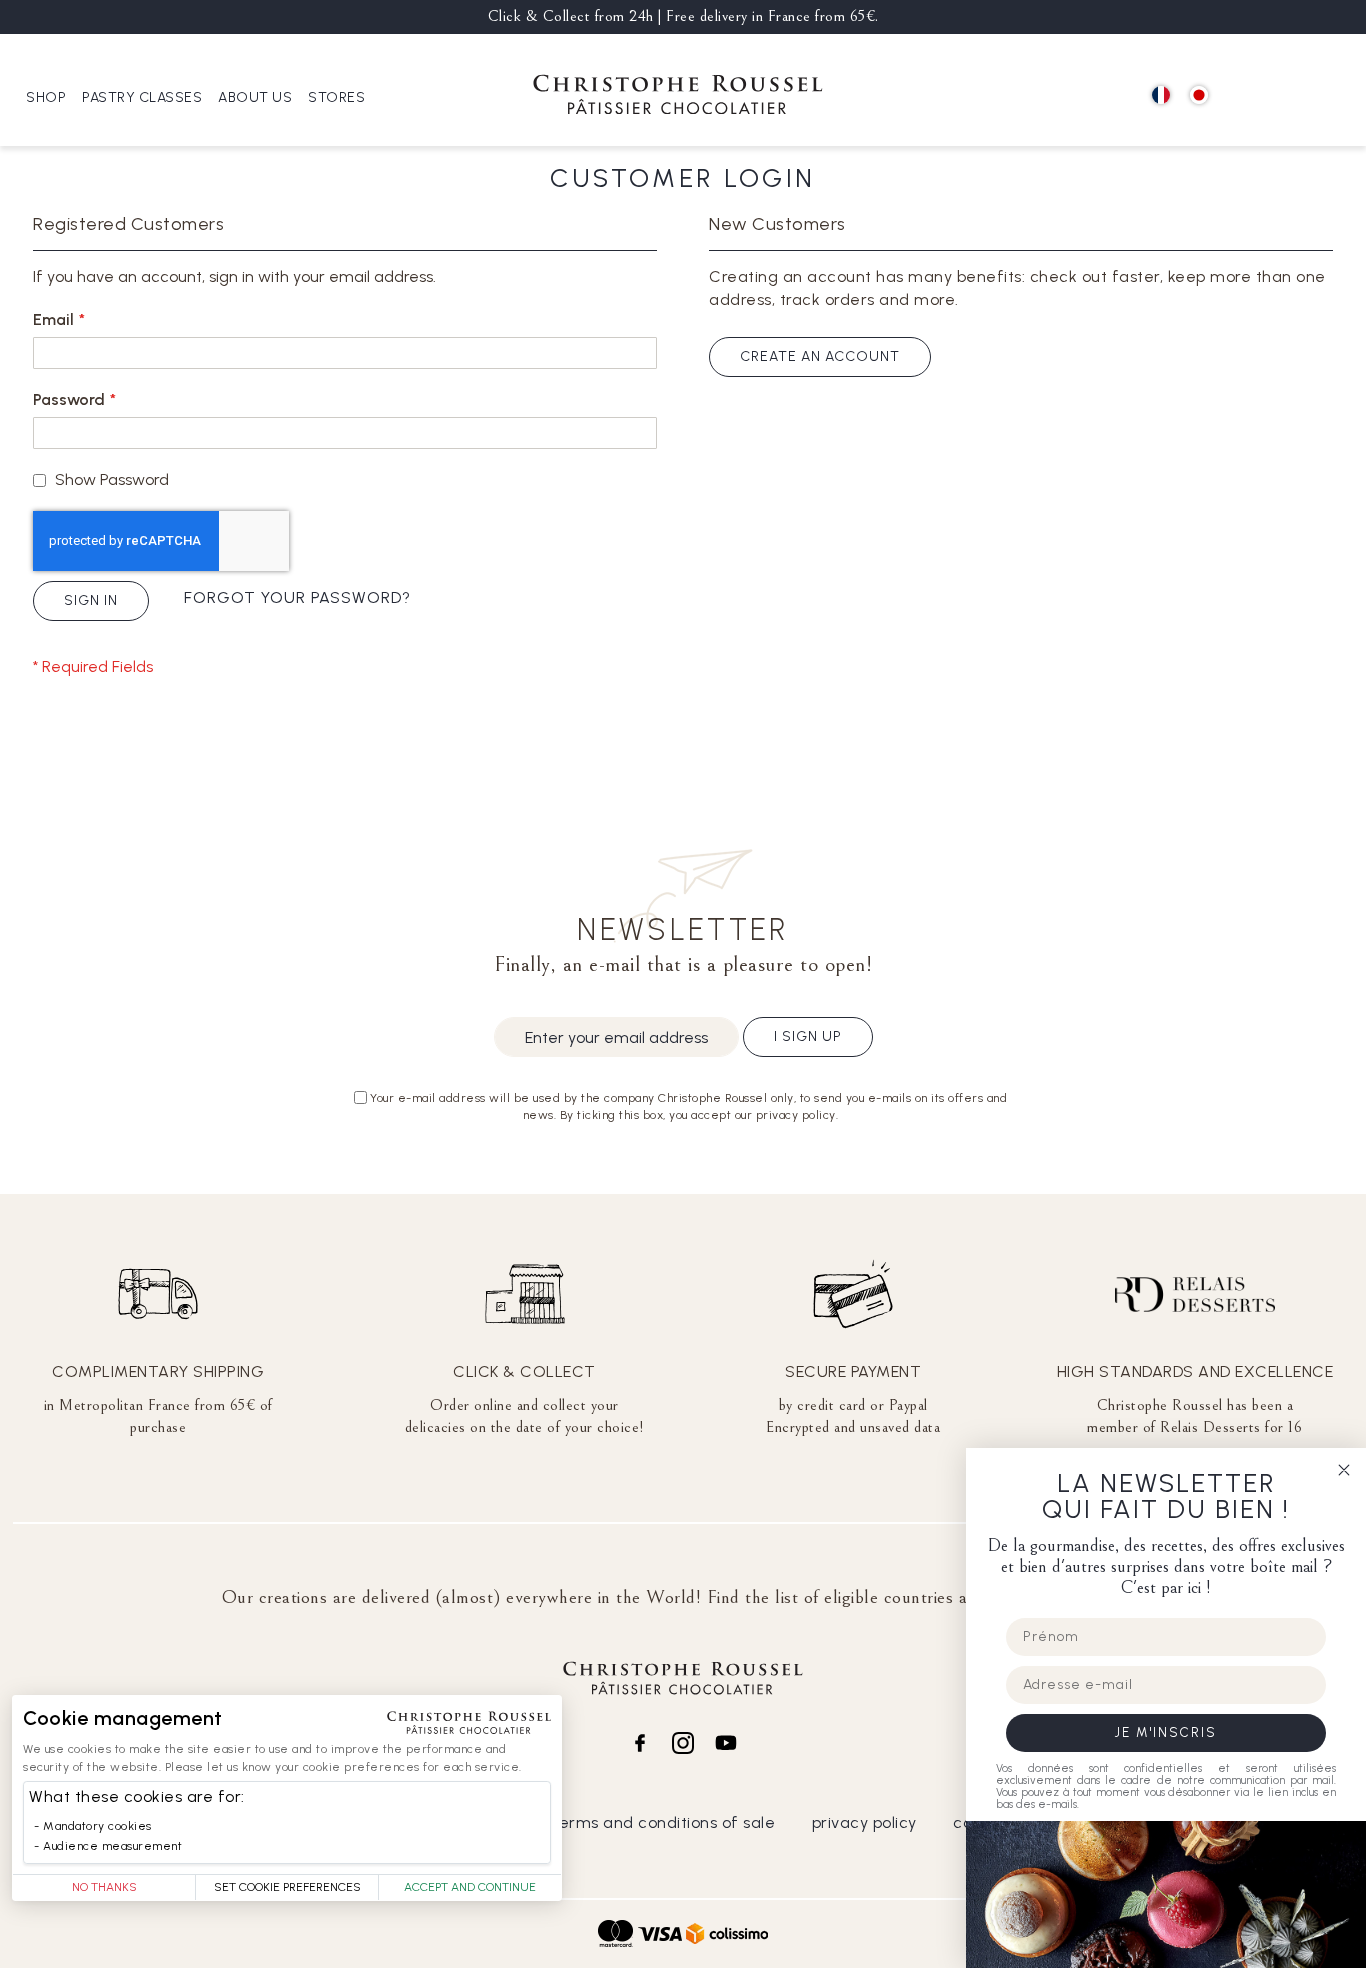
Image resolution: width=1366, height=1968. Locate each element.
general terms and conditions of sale (631, 1822)
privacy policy (864, 1822)
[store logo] (678, 97)
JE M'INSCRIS (1166, 1732)
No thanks (104, 1887)
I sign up (808, 1036)
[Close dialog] (1344, 1470)
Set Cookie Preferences (287, 1887)
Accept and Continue (470, 1887)
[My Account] (1286, 96)
